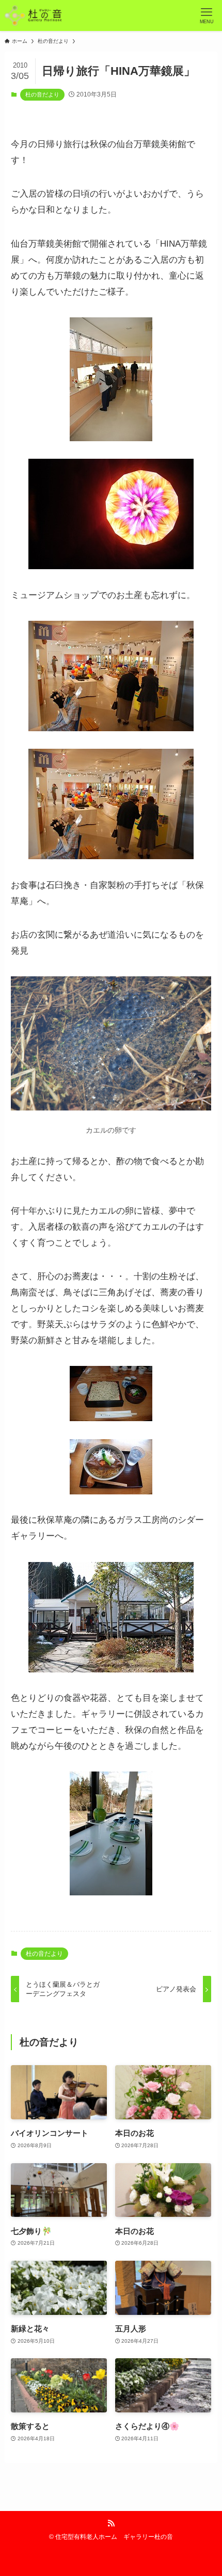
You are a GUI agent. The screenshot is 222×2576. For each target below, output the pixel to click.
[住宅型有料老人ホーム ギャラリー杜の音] (33, 15)
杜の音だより (42, 94)
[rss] (111, 2523)
